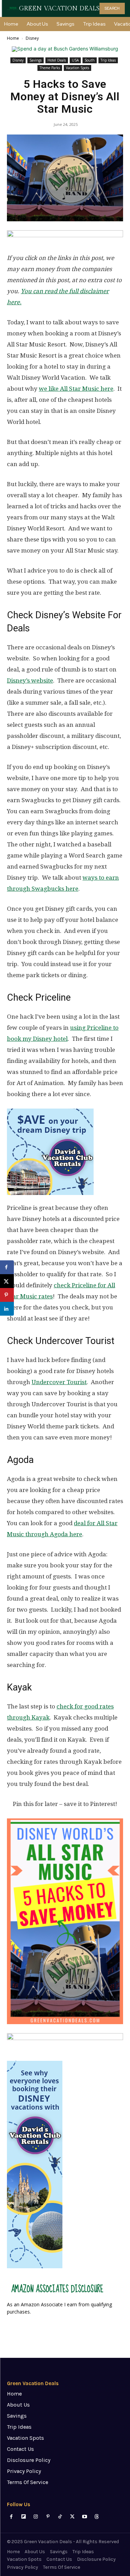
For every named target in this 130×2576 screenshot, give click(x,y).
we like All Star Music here (76, 389)
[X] (72, 2517)
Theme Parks (50, 68)
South (90, 60)
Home (13, 38)
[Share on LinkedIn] (7, 1309)
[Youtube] (84, 2517)
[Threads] (97, 2517)
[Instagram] (36, 2517)
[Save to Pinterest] (7, 1295)
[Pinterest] (48, 2517)
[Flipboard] (23, 2517)
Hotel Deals (57, 60)
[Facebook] (11, 2517)
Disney (32, 38)
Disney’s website (30, 680)
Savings (36, 60)
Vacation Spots (77, 68)
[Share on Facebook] (7, 1267)
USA (75, 60)
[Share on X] (7, 1281)
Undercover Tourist (59, 1382)
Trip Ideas (108, 60)
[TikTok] (60, 2517)
